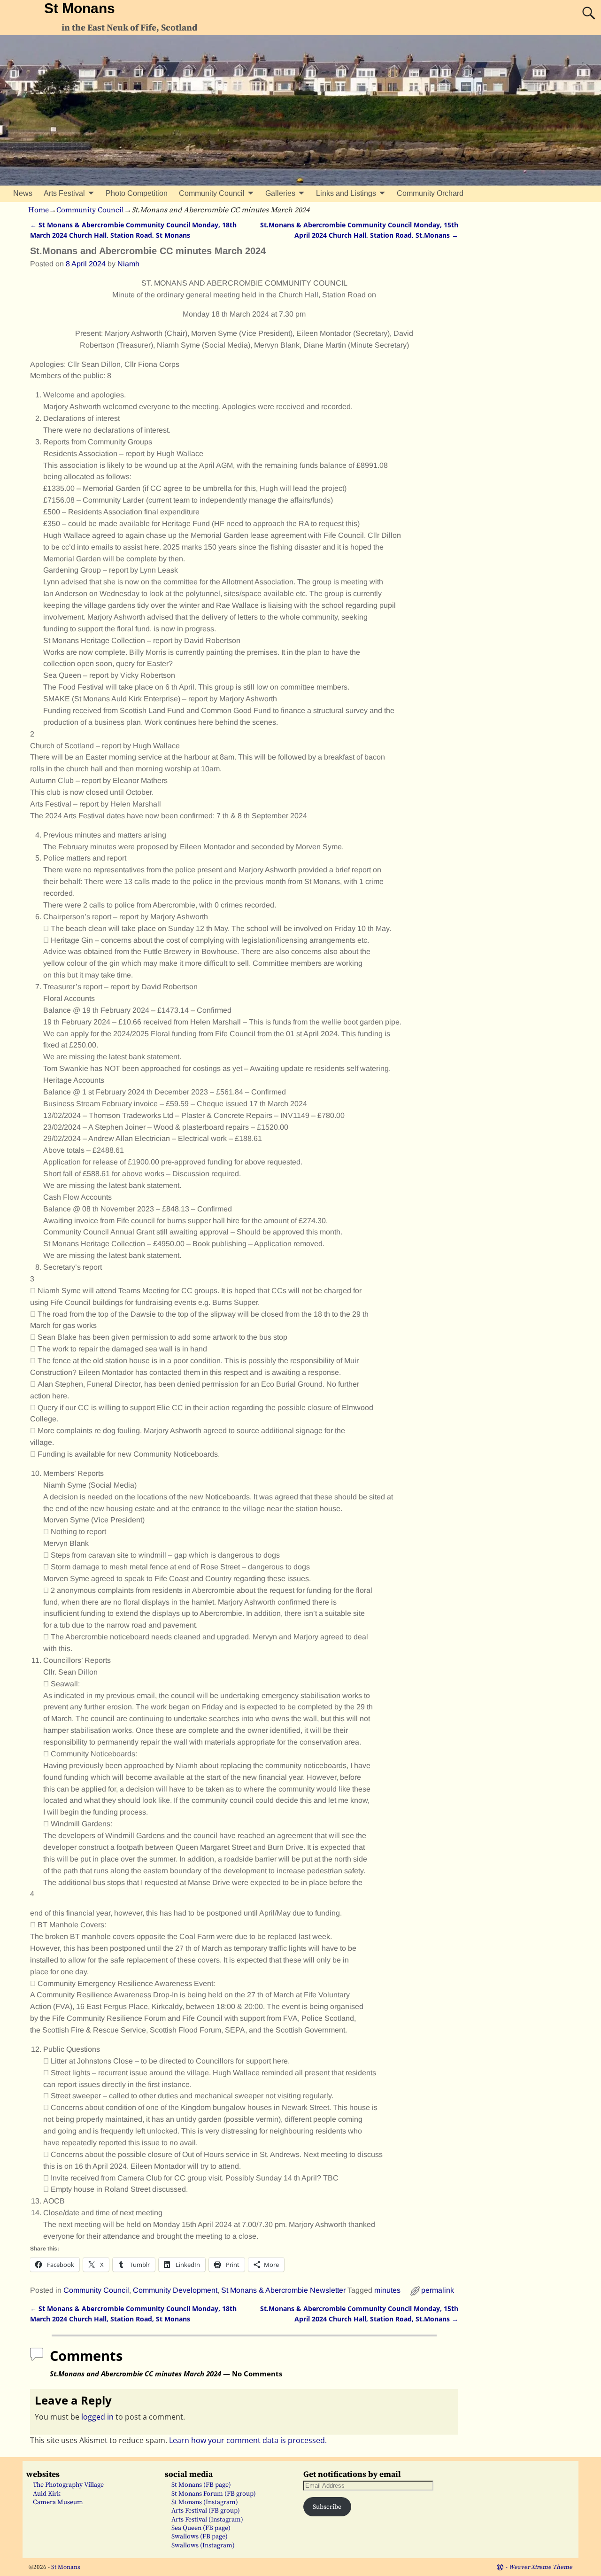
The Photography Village (68, 2485)
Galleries (280, 193)
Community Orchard (430, 193)
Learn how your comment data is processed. (248, 2440)
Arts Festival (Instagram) (207, 2520)
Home (39, 210)
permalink (438, 2290)
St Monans (80, 8)
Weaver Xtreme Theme (540, 2567)
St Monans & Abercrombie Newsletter (283, 2290)
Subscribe (327, 2507)
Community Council (212, 193)
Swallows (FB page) (200, 2537)
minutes (387, 2290)
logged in (97, 2417)
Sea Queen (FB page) (201, 2528)
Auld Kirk (47, 2494)
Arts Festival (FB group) (206, 2511)
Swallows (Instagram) (203, 2545)
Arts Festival (64, 193)
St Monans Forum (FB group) (214, 2494)
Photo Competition (137, 193)
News (23, 193)
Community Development (175, 2290)
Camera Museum (58, 2502)
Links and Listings (346, 193)
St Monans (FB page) (201, 2485)
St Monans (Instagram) (205, 2502)
